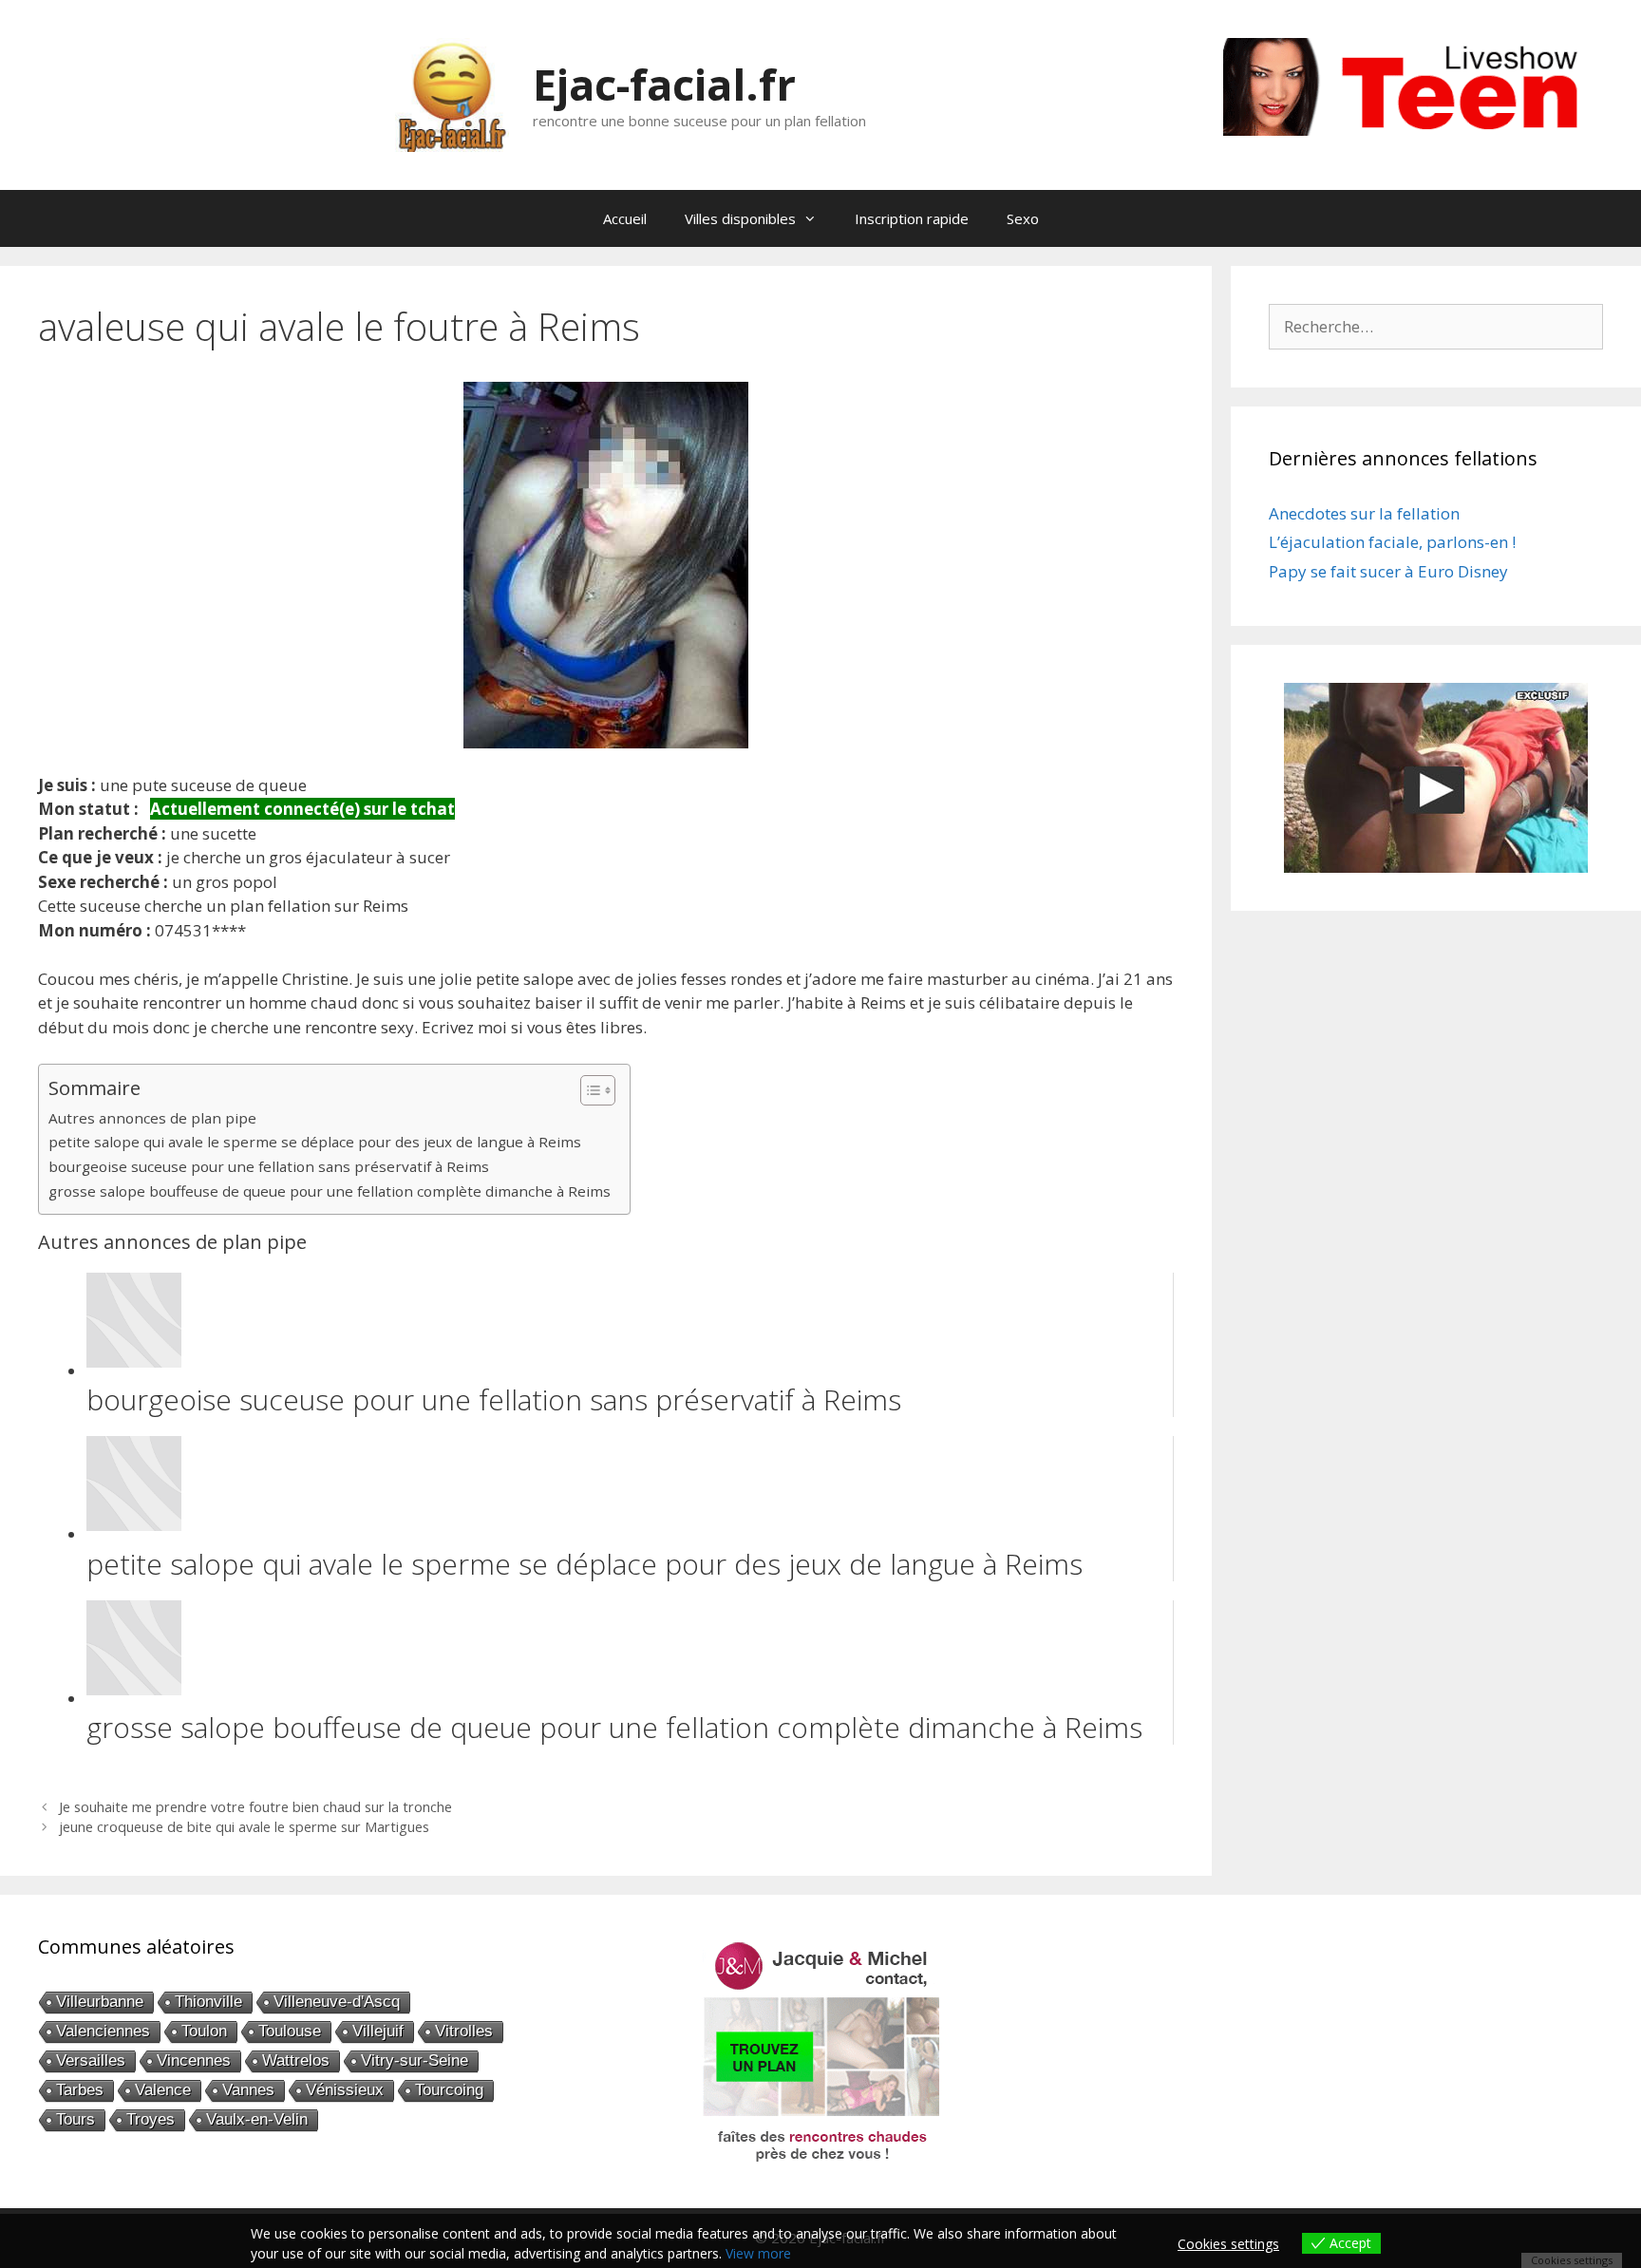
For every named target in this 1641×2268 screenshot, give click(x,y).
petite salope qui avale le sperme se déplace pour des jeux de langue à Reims (315, 1142)
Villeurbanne (100, 2002)
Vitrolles (464, 2031)
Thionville (208, 2002)
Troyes (151, 2119)
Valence (163, 2090)
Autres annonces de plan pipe (152, 1118)
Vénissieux (345, 2090)
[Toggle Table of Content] (588, 1090)
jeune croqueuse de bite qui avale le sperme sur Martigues (244, 1827)
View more (758, 2253)
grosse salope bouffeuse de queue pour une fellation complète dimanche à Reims (330, 1191)
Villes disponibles (740, 218)
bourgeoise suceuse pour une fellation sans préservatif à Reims (269, 1166)
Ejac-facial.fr (664, 84)
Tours (75, 2119)
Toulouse (290, 2031)
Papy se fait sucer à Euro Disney (1388, 571)
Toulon (204, 2031)
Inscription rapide (912, 218)
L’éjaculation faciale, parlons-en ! (1392, 542)
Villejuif (378, 2031)
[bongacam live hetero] (1413, 130)
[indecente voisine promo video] (1436, 778)
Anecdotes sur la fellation (1364, 513)
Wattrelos (296, 2060)
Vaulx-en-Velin (257, 2119)
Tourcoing (449, 2090)
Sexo (1023, 218)
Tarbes (80, 2090)
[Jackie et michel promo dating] (821, 2051)
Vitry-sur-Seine (415, 2060)
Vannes (248, 2090)
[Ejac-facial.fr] (452, 94)
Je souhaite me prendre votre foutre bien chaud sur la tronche (255, 1807)
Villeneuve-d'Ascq (337, 2002)
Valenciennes (103, 2031)
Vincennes (194, 2060)
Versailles (91, 2060)
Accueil (625, 218)
